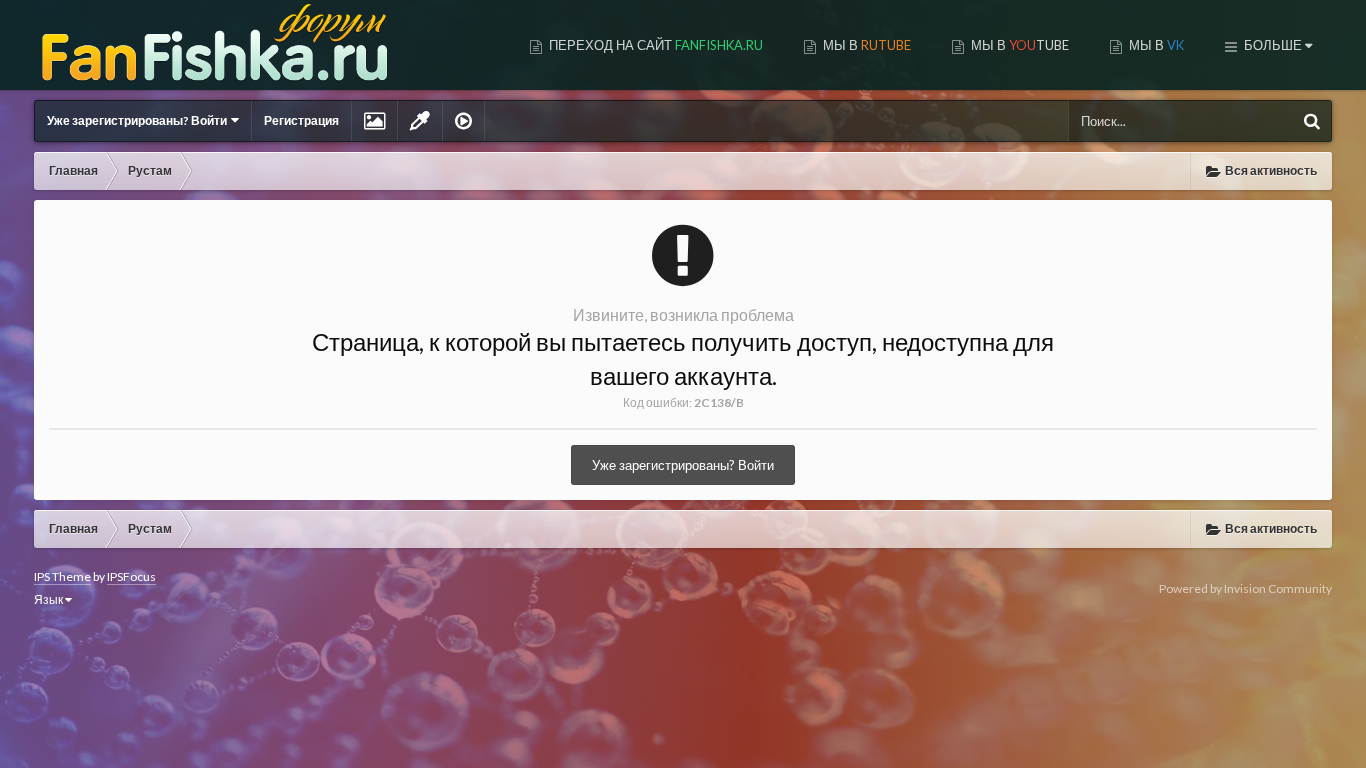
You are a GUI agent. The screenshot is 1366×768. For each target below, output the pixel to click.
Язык (49, 599)
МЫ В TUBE (1018, 45)
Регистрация (301, 120)
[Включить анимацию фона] (463, 121)
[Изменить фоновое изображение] (374, 121)
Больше (1273, 45)
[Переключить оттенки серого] (420, 121)
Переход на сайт (654, 45)
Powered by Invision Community (1245, 588)
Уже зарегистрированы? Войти (139, 120)
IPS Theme (62, 576)
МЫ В (865, 45)
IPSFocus (131, 576)
